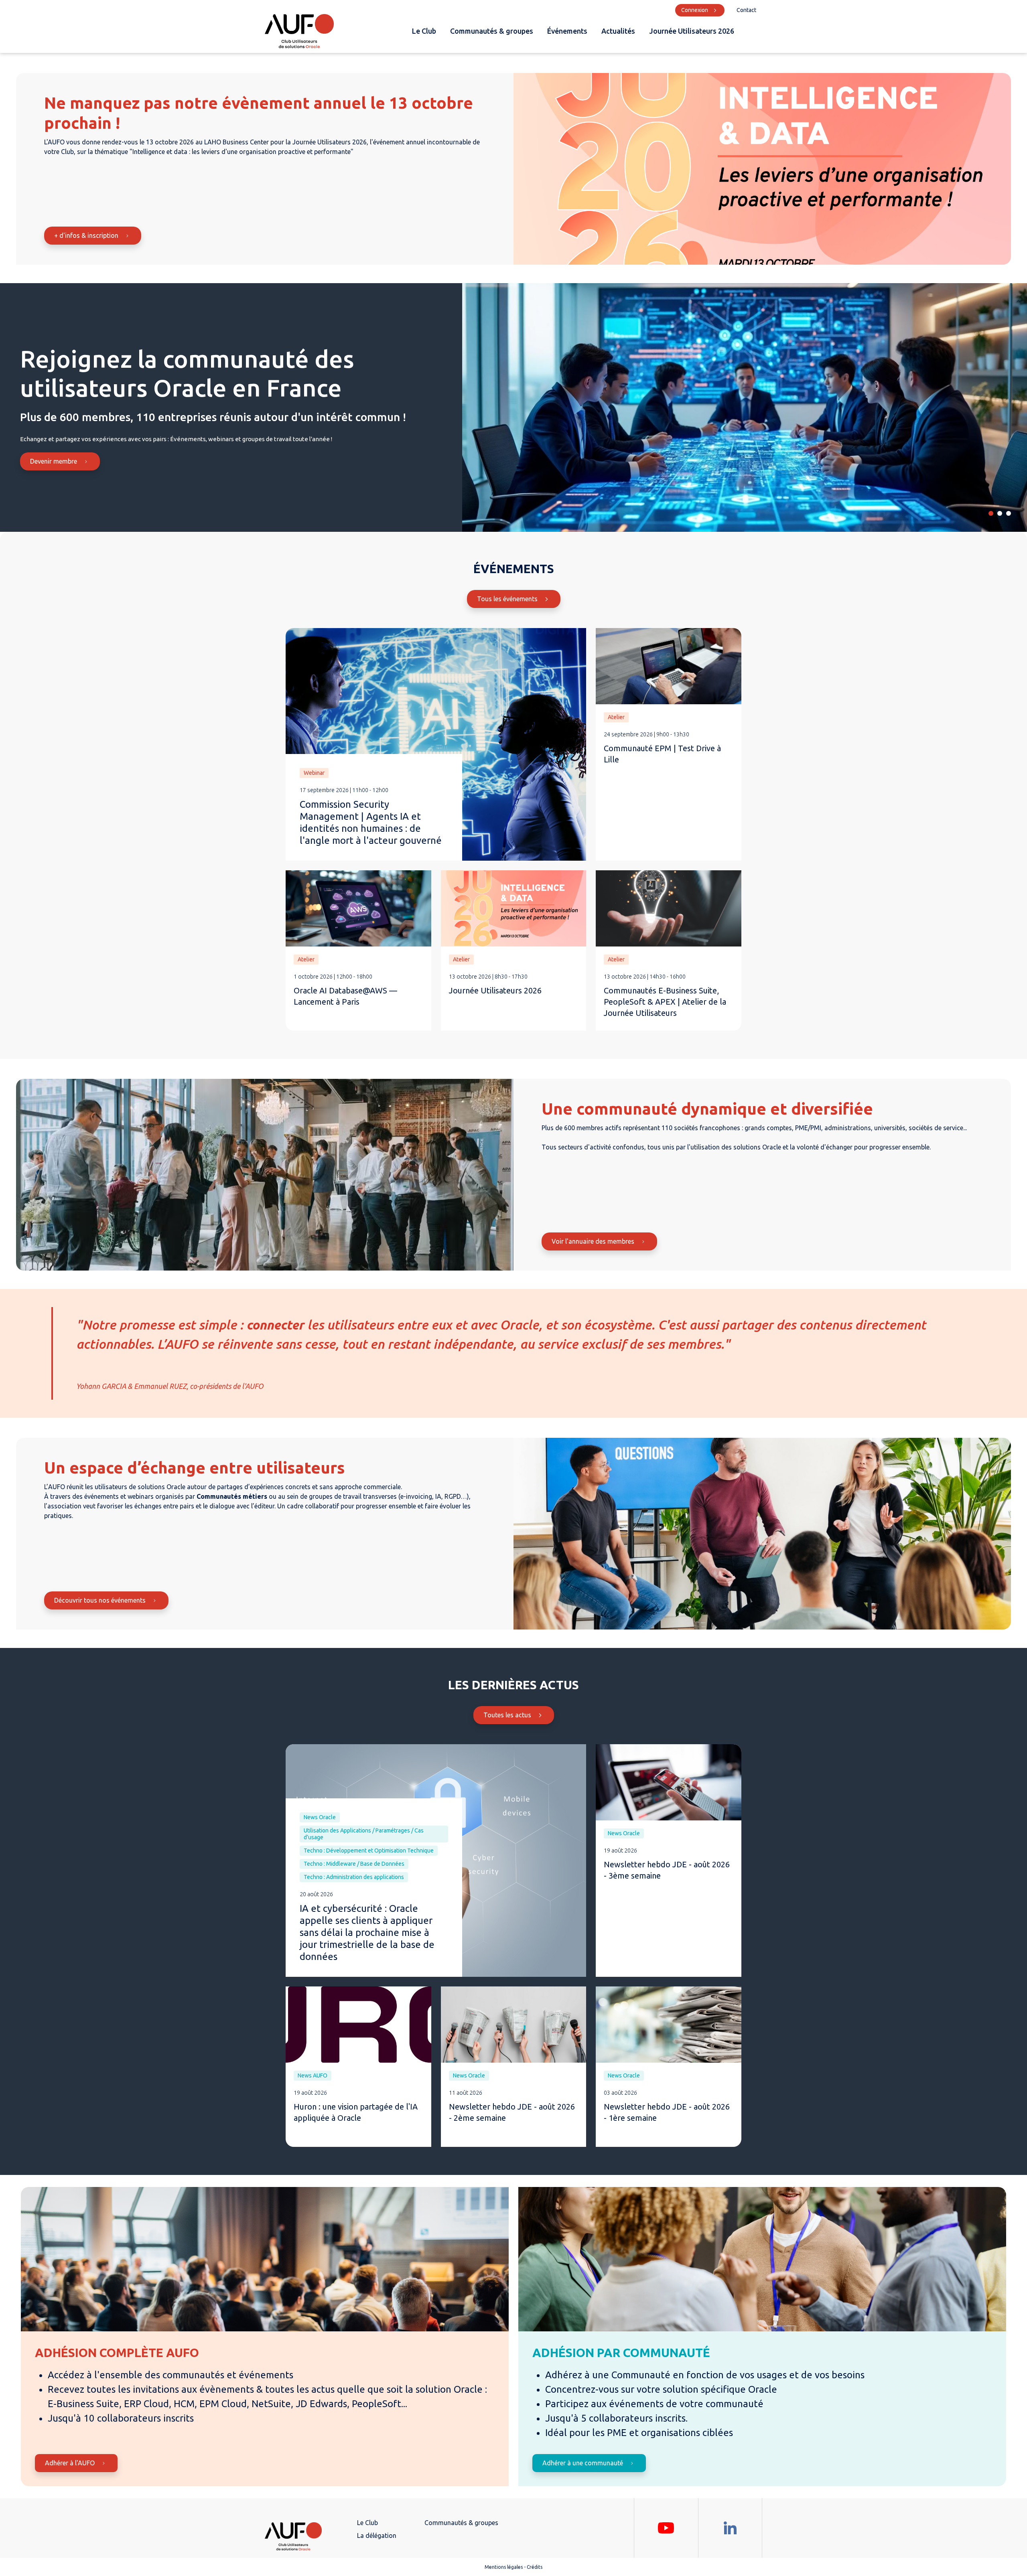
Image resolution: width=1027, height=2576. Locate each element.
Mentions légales (504, 2567)
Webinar (314, 773)
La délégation (377, 2535)
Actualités (618, 31)
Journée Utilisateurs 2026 (692, 31)
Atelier (616, 717)
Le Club (424, 31)
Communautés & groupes (492, 31)
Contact (746, 10)
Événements (567, 31)
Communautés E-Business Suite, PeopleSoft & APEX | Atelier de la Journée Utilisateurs (665, 1002)
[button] (991, 513)
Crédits (535, 2567)
